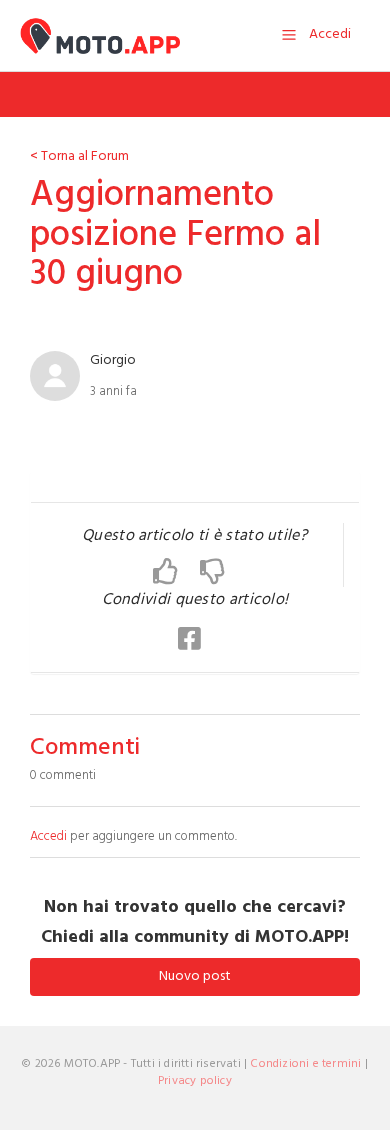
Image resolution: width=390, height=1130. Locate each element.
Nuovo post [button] (195, 976)
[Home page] (100, 35)
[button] (176, 573)
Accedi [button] (330, 34)
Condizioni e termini (305, 1064)
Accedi (48, 836)
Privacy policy (195, 1081)
